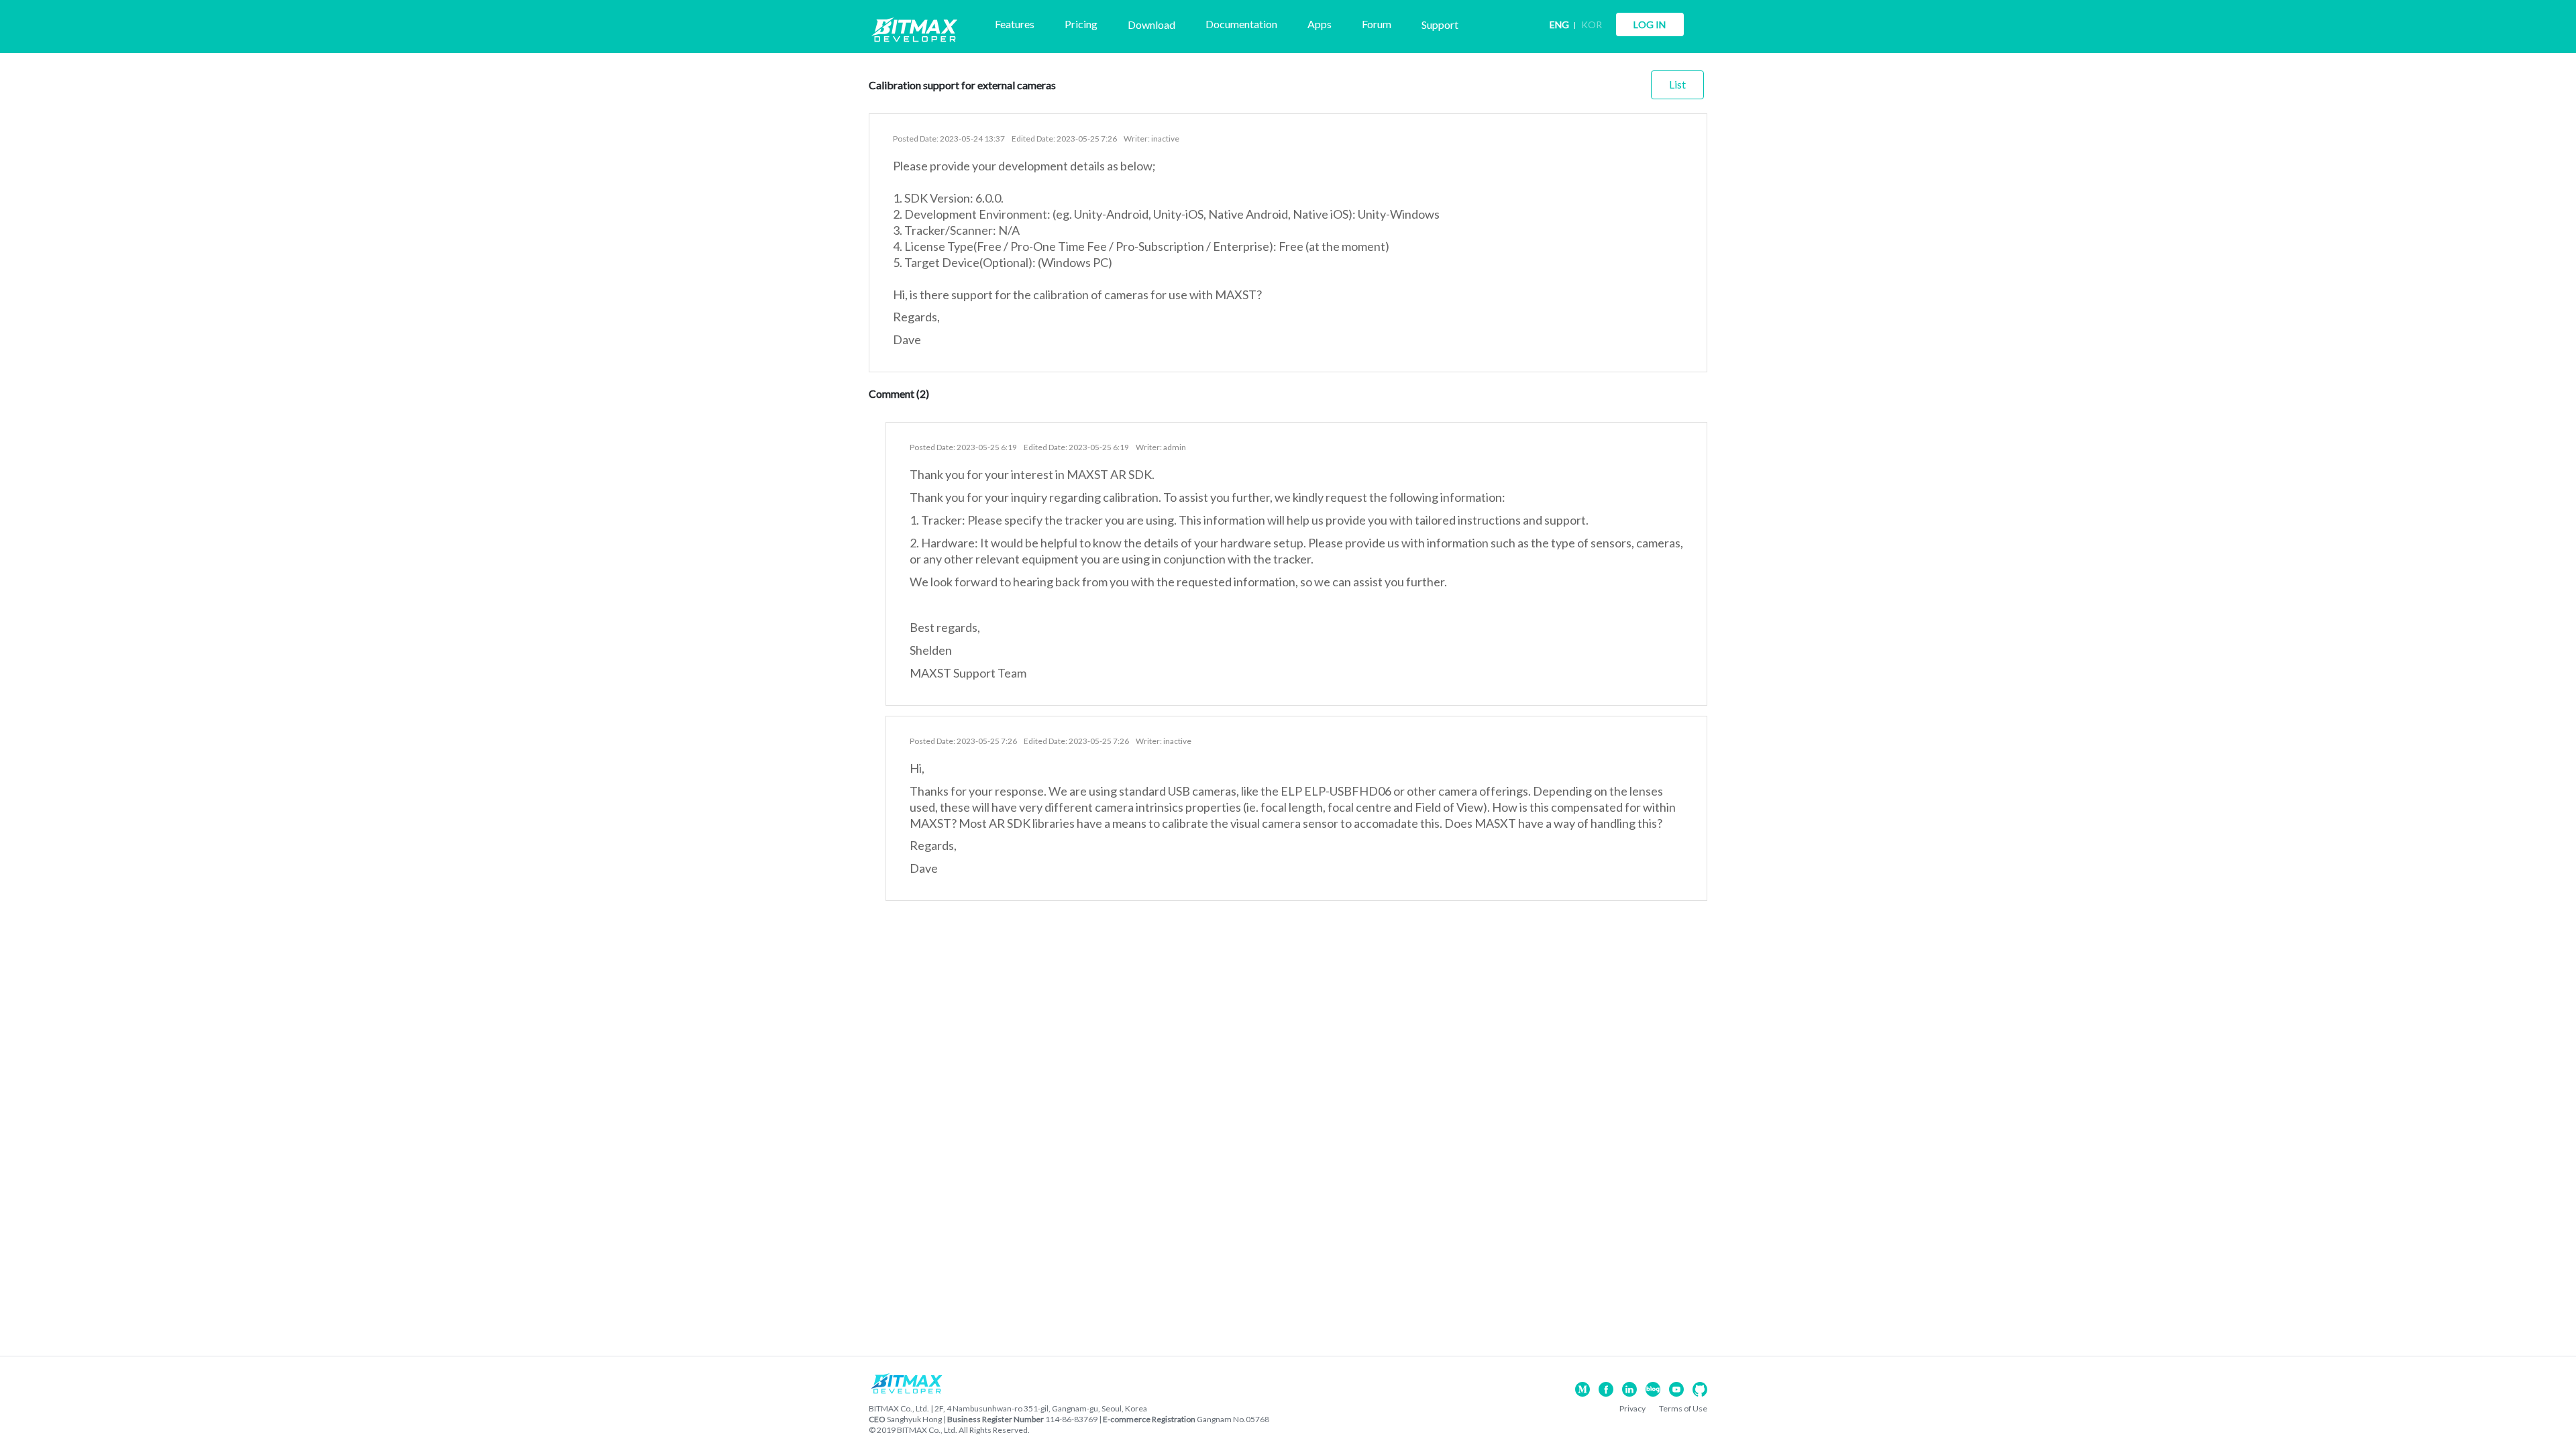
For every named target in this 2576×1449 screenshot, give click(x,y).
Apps (1320, 24)
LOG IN (1650, 24)
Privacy (1632, 1408)
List (1677, 84)
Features (1015, 24)
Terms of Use (1683, 1408)
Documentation (1241, 24)
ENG (1559, 24)
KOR (1592, 24)
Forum (1377, 24)
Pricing (1081, 24)
